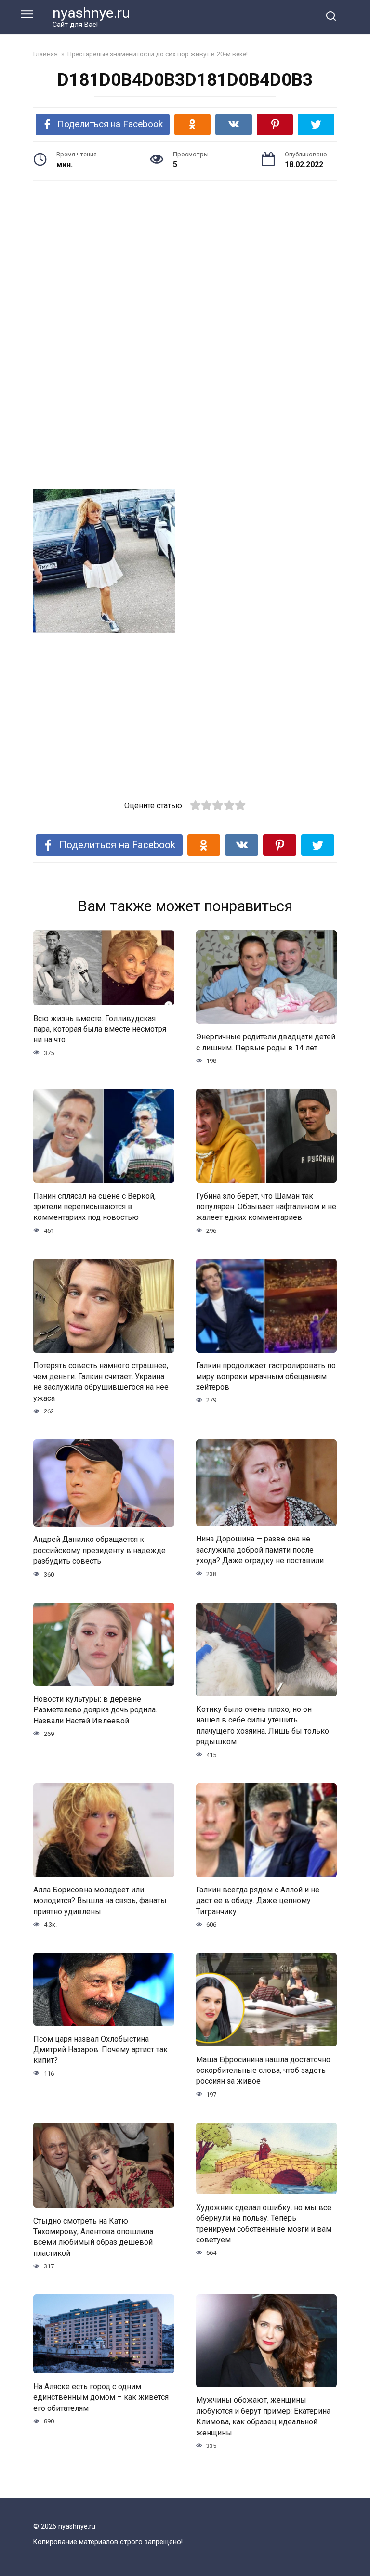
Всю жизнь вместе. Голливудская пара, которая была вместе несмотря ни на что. (100, 1029)
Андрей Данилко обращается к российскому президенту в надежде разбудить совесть (99, 1550)
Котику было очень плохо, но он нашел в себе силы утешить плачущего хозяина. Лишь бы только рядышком (263, 1725)
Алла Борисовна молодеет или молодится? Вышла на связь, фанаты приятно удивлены (100, 1901)
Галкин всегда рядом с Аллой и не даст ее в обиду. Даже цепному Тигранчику (258, 1901)
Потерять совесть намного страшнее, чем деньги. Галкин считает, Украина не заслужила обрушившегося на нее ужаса (101, 1382)
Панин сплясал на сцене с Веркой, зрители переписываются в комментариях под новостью (94, 1206)
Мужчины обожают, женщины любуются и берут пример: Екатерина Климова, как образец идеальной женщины (263, 2416)
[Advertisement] (185, 263)
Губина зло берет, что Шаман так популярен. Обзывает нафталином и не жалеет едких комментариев (266, 1206)
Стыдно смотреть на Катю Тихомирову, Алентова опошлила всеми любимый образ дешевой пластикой (93, 2237)
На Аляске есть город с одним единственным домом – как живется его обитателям (101, 2397)
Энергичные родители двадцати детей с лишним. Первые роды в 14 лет (266, 1042)
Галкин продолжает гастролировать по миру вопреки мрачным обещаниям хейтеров (266, 1376)
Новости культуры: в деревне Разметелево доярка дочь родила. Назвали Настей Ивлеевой (95, 1709)
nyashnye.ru (91, 13)
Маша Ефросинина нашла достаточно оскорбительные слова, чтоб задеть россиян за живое (263, 2070)
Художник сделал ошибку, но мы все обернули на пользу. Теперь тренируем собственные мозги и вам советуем (264, 2223)
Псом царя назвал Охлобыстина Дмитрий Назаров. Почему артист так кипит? (100, 2049)
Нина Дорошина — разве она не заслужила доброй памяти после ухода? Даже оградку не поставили (260, 1550)
